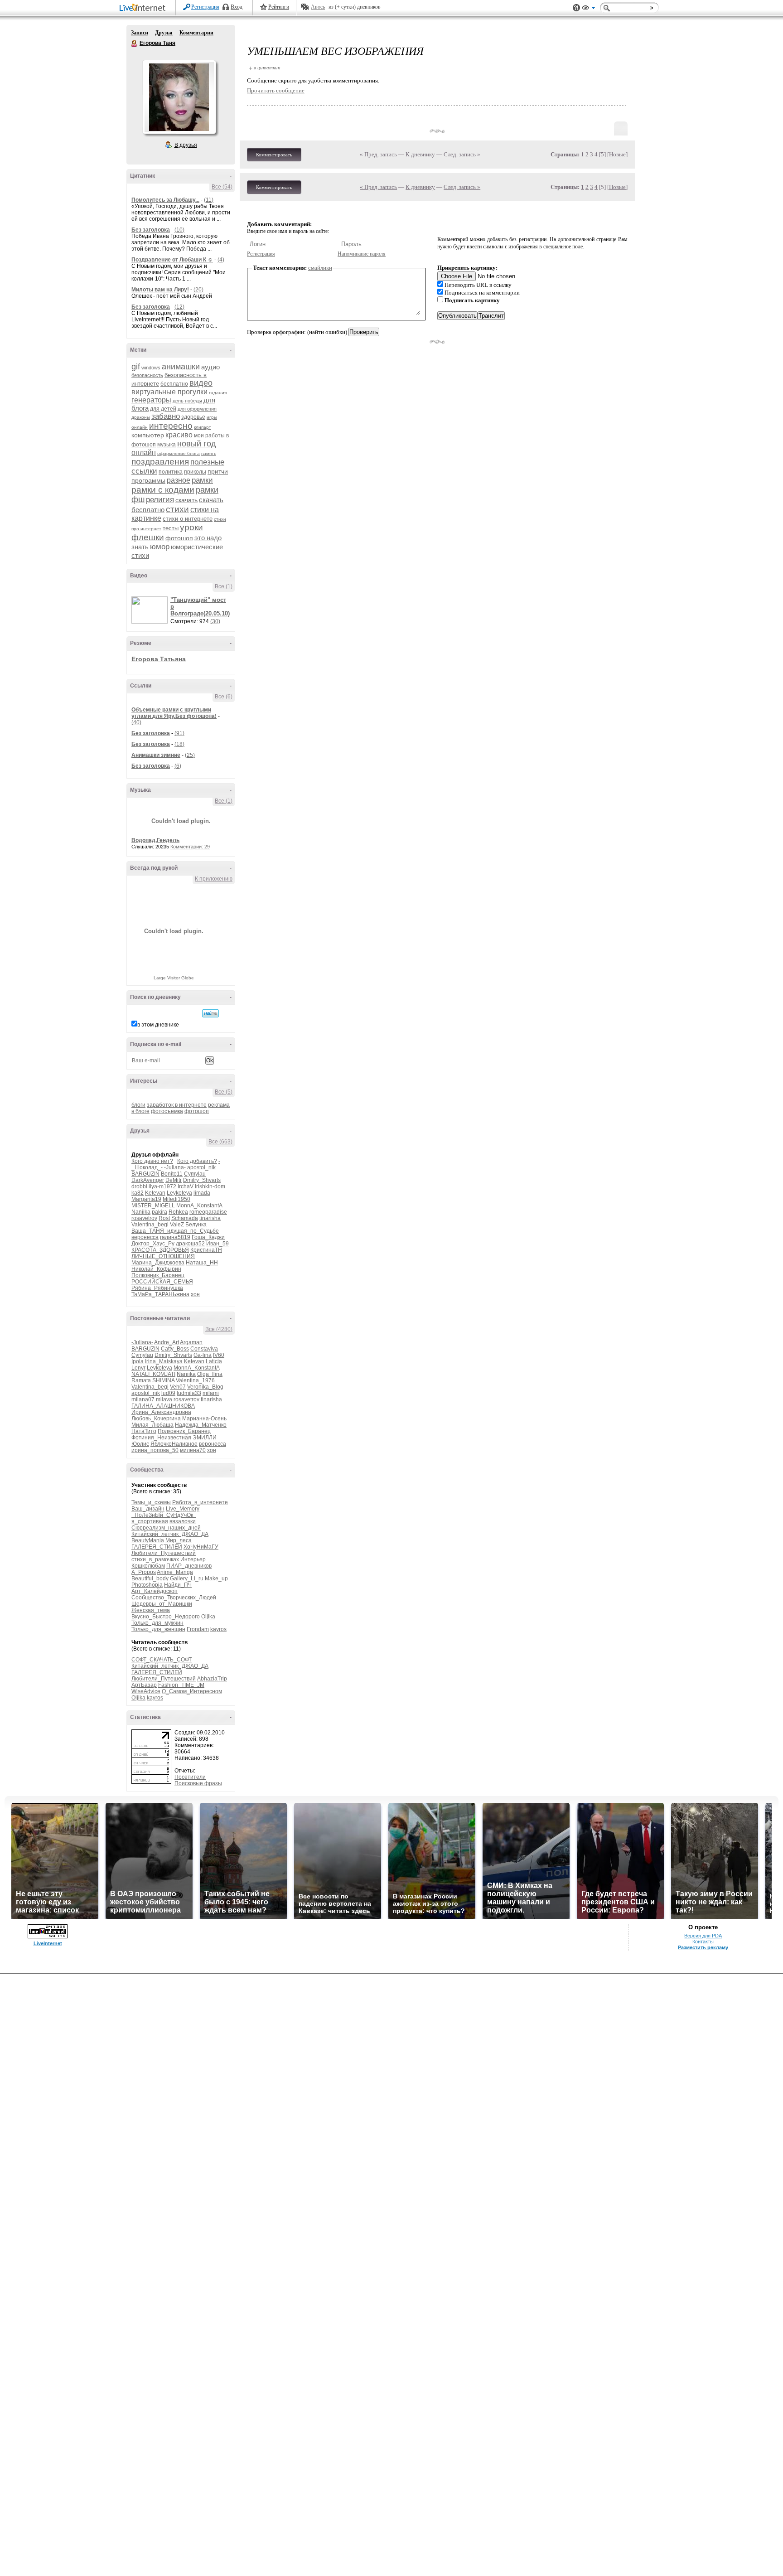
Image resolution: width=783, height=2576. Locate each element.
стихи (177, 509)
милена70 (193, 1450)
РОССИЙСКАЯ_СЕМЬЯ (162, 1282)
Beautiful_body (150, 1579)
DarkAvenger (148, 1180)
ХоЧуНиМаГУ (201, 1547)
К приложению (214, 879)
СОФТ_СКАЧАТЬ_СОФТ (162, 1660)
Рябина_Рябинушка (157, 1288)
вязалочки (183, 1521)
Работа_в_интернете (200, 1502)
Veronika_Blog (205, 1387)
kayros (218, 1629)
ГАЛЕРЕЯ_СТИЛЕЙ (157, 1547)
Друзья (164, 33)
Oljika (208, 1617)
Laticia (214, 1361)
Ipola (138, 1361)
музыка (167, 445)
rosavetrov (144, 1218)
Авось (318, 7)
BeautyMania (148, 1540)
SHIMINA (163, 1380)
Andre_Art (167, 1342)
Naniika (141, 1212)
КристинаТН (206, 1250)
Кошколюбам (148, 1566)
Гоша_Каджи (208, 1237)
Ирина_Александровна (161, 1412)
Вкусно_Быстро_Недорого (166, 1617)
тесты (171, 528)
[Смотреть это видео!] (151, 610)
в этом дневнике (158, 1025)
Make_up (216, 1579)
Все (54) (222, 187)
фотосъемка (167, 1111)
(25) (190, 755)
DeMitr (174, 1180)
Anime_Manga (175, 1572)
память (209, 453)
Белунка (196, 1225)
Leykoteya (179, 1193)
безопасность (147, 375)
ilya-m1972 (162, 1186)
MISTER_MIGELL (153, 1206)
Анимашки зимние (156, 755)
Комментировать (274, 155)
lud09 (168, 1393)
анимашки (181, 367)
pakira (159, 1212)
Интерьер (193, 1559)
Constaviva (204, 1349)
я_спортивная (150, 1521)
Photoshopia (147, 1585)
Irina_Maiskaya (164, 1361)
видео (201, 383)
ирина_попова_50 (155, 1450)
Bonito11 (172, 1174)
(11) (209, 200)
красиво (179, 435)
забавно (166, 416)
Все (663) (220, 1142)
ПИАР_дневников (189, 1566)
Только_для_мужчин (157, 1623)
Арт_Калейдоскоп (155, 1591)
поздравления (160, 462)
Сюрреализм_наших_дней (166, 1528)
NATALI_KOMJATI (153, 1374)
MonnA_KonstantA (199, 1206)
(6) (178, 766)
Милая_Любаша (152, 1425)
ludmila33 (189, 1393)
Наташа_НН (202, 1263)
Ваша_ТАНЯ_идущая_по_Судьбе (175, 1231)
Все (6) (224, 697)
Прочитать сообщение (276, 90)
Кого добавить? (197, 1161)
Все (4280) (219, 1329)
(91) (179, 733)
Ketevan (155, 1193)
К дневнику (420, 154)
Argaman (191, 1342)
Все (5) (224, 1092)
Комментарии (196, 33)
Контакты (703, 1942)
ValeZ (177, 1225)
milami (211, 1393)
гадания (218, 393)
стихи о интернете (188, 519)
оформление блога (179, 453)
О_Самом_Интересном (192, 1691)
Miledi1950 (176, 1199)
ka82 (138, 1193)
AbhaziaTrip (212, 1679)
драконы (141, 417)
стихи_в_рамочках (155, 1559)
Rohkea (178, 1212)
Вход (237, 7)
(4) (221, 260)
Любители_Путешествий (164, 1553)
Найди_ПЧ (178, 1585)
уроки (191, 527)
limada (202, 1193)
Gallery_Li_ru (187, 1579)
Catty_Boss (175, 1349)
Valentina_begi (150, 1225)
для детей (163, 409)
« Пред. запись (378, 154)
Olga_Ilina (210, 1374)
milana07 (143, 1399)
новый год (197, 444)
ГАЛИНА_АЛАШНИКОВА (163, 1406)
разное (179, 480)
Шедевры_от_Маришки (162, 1604)
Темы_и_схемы (151, 1502)
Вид (589, 9)
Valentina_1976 (195, 1380)
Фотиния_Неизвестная (161, 1438)
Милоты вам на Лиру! (160, 290)
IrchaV (186, 1186)
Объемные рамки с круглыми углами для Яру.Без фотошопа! (174, 713)
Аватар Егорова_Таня (179, 97)
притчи (218, 471)
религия (160, 500)
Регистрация (205, 7)
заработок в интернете (177, 1105)
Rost (164, 1218)
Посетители (190, 1777)
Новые (617, 154)
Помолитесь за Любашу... (165, 200)
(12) (179, 307)
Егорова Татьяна (159, 659)
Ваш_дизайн (148, 1509)
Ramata (141, 1380)
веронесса (145, 1237)
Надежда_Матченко (201, 1425)
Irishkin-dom (210, 1186)
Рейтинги (279, 7)
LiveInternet (144, 8)
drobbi (139, 1186)
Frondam (198, 1629)
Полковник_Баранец (158, 1275)
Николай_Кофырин (156, 1269)
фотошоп (179, 538)
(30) (215, 621)
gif (136, 367)
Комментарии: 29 (190, 847)
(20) (198, 290)
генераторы (151, 400)
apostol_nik (201, 1167)
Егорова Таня (135, 44)
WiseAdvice (146, 1691)
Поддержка (576, 8)
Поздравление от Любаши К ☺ (172, 260)
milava (164, 1399)
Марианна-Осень (204, 1419)
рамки (202, 480)
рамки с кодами (163, 490)
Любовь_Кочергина (156, 1419)
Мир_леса (179, 1540)
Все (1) (224, 586)
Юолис (140, 1444)
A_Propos (144, 1572)
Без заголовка (151, 230)
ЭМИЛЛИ (205, 1438)
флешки (148, 537)
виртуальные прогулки (169, 392)
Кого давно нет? (152, 1161)
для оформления (197, 409)
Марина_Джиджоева (158, 1263)
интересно (171, 426)
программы (148, 480)
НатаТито (144, 1431)
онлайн (144, 453)
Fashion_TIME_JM (181, 1685)
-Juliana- (175, 1167)
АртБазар (144, 1685)
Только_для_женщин (158, 1629)
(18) (179, 744)
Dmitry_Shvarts (202, 1180)
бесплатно (174, 384)
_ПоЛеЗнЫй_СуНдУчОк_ (164, 1515)
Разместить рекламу (703, 1947)
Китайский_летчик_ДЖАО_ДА (170, 1534)
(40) (136, 722)
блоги (138, 1105)
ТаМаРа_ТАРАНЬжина (160, 1294)
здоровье (193, 417)
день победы (187, 401)
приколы (195, 472)
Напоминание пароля (362, 254)
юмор (160, 547)
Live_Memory (183, 1509)
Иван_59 (217, 1244)
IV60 (219, 1355)
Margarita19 (146, 1199)
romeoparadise (208, 1212)
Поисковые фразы (198, 1783)
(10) (179, 230)
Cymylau (195, 1174)
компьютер (148, 435)
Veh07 (178, 1387)
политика (171, 472)
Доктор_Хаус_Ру (153, 1244)
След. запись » (462, 154)
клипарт (203, 427)
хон (195, 1294)
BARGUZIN (145, 1174)
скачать (186, 500)
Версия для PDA (703, 1936)
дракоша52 (190, 1244)
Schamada (185, 1218)
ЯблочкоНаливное (174, 1444)
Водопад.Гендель (155, 840)
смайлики (320, 268)
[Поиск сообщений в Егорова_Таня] (210, 1013)
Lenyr (138, 1368)
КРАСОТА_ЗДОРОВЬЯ (160, 1250)
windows (151, 368)
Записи (140, 33)
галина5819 (175, 1237)
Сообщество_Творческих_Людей (174, 1598)
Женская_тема (151, 1610)
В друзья (186, 145)
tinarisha (210, 1218)
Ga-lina (203, 1355)
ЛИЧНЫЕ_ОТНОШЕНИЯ (163, 1256)
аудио (210, 367)
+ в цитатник (264, 67)
